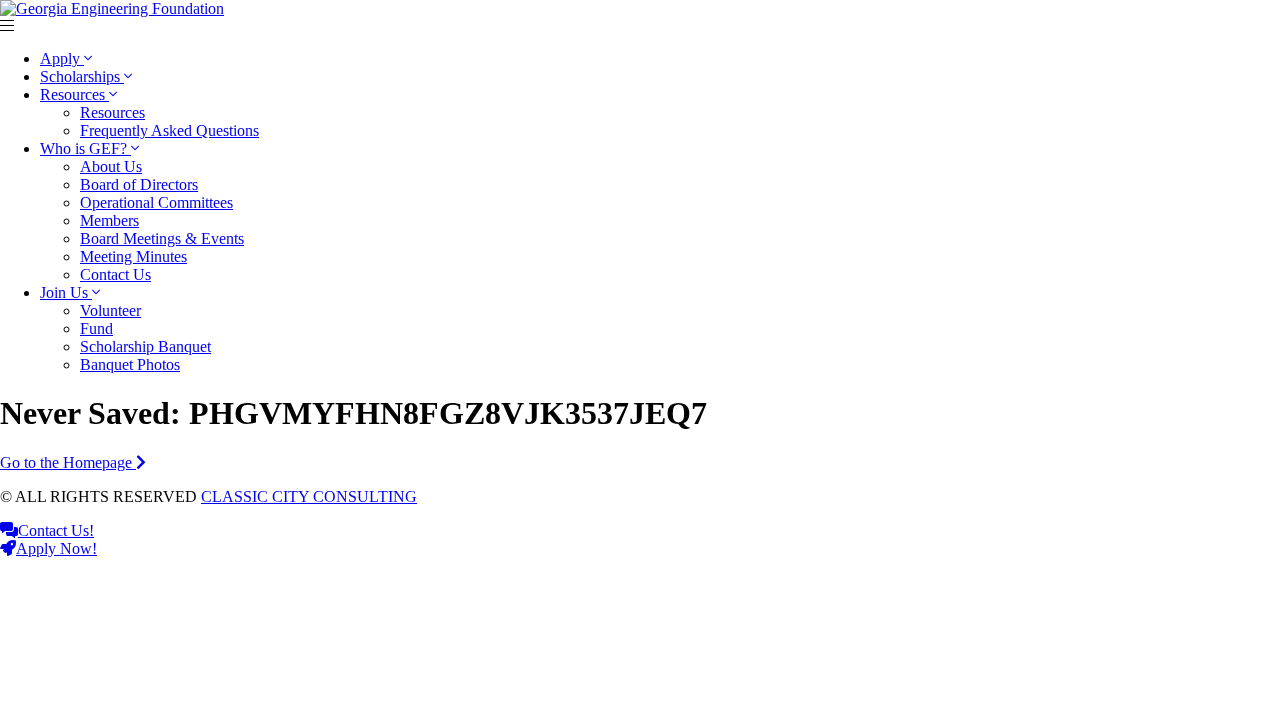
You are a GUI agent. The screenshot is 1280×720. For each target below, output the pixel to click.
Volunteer (110, 310)
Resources (74, 94)
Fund (96, 328)
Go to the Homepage (68, 462)
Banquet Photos (130, 364)
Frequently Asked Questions (169, 130)
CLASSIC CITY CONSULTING (309, 496)
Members (109, 220)
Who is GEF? (85, 148)
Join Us (66, 292)
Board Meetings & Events (162, 238)
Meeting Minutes (133, 256)
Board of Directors (139, 184)
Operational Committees (156, 202)
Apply (62, 58)
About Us (111, 166)
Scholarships (82, 76)
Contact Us (115, 274)
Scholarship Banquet (145, 346)
